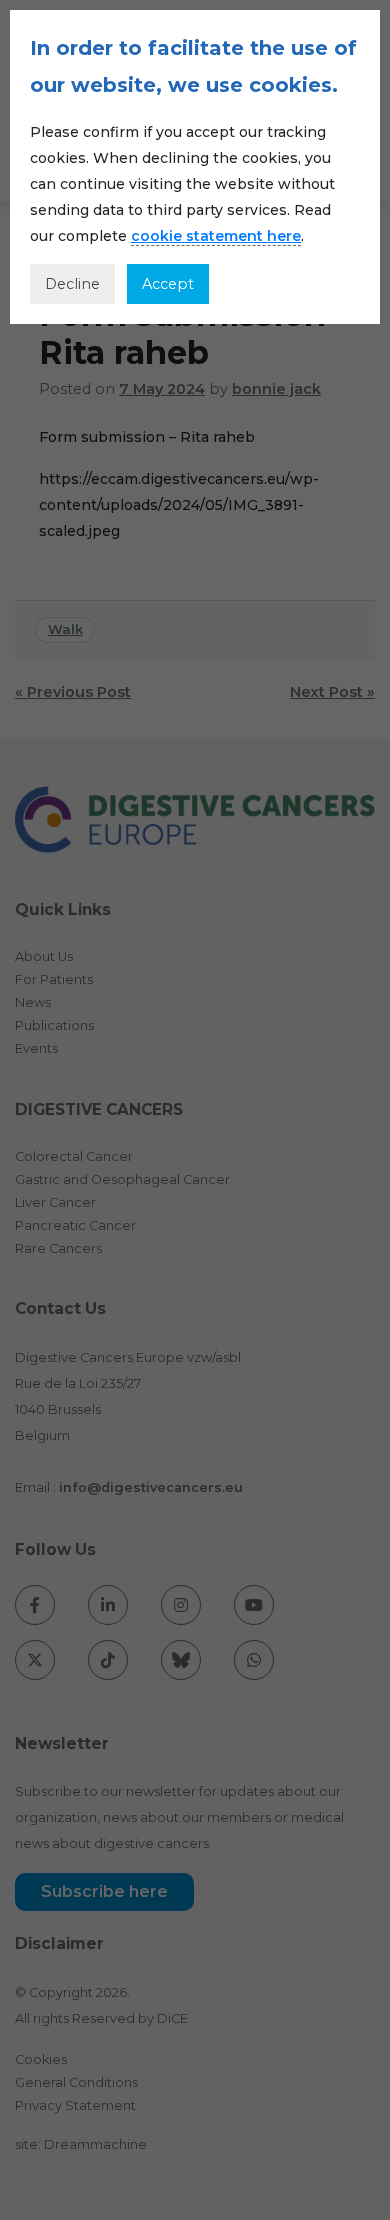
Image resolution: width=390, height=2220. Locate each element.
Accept (168, 284)
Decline (72, 284)
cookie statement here (216, 236)
